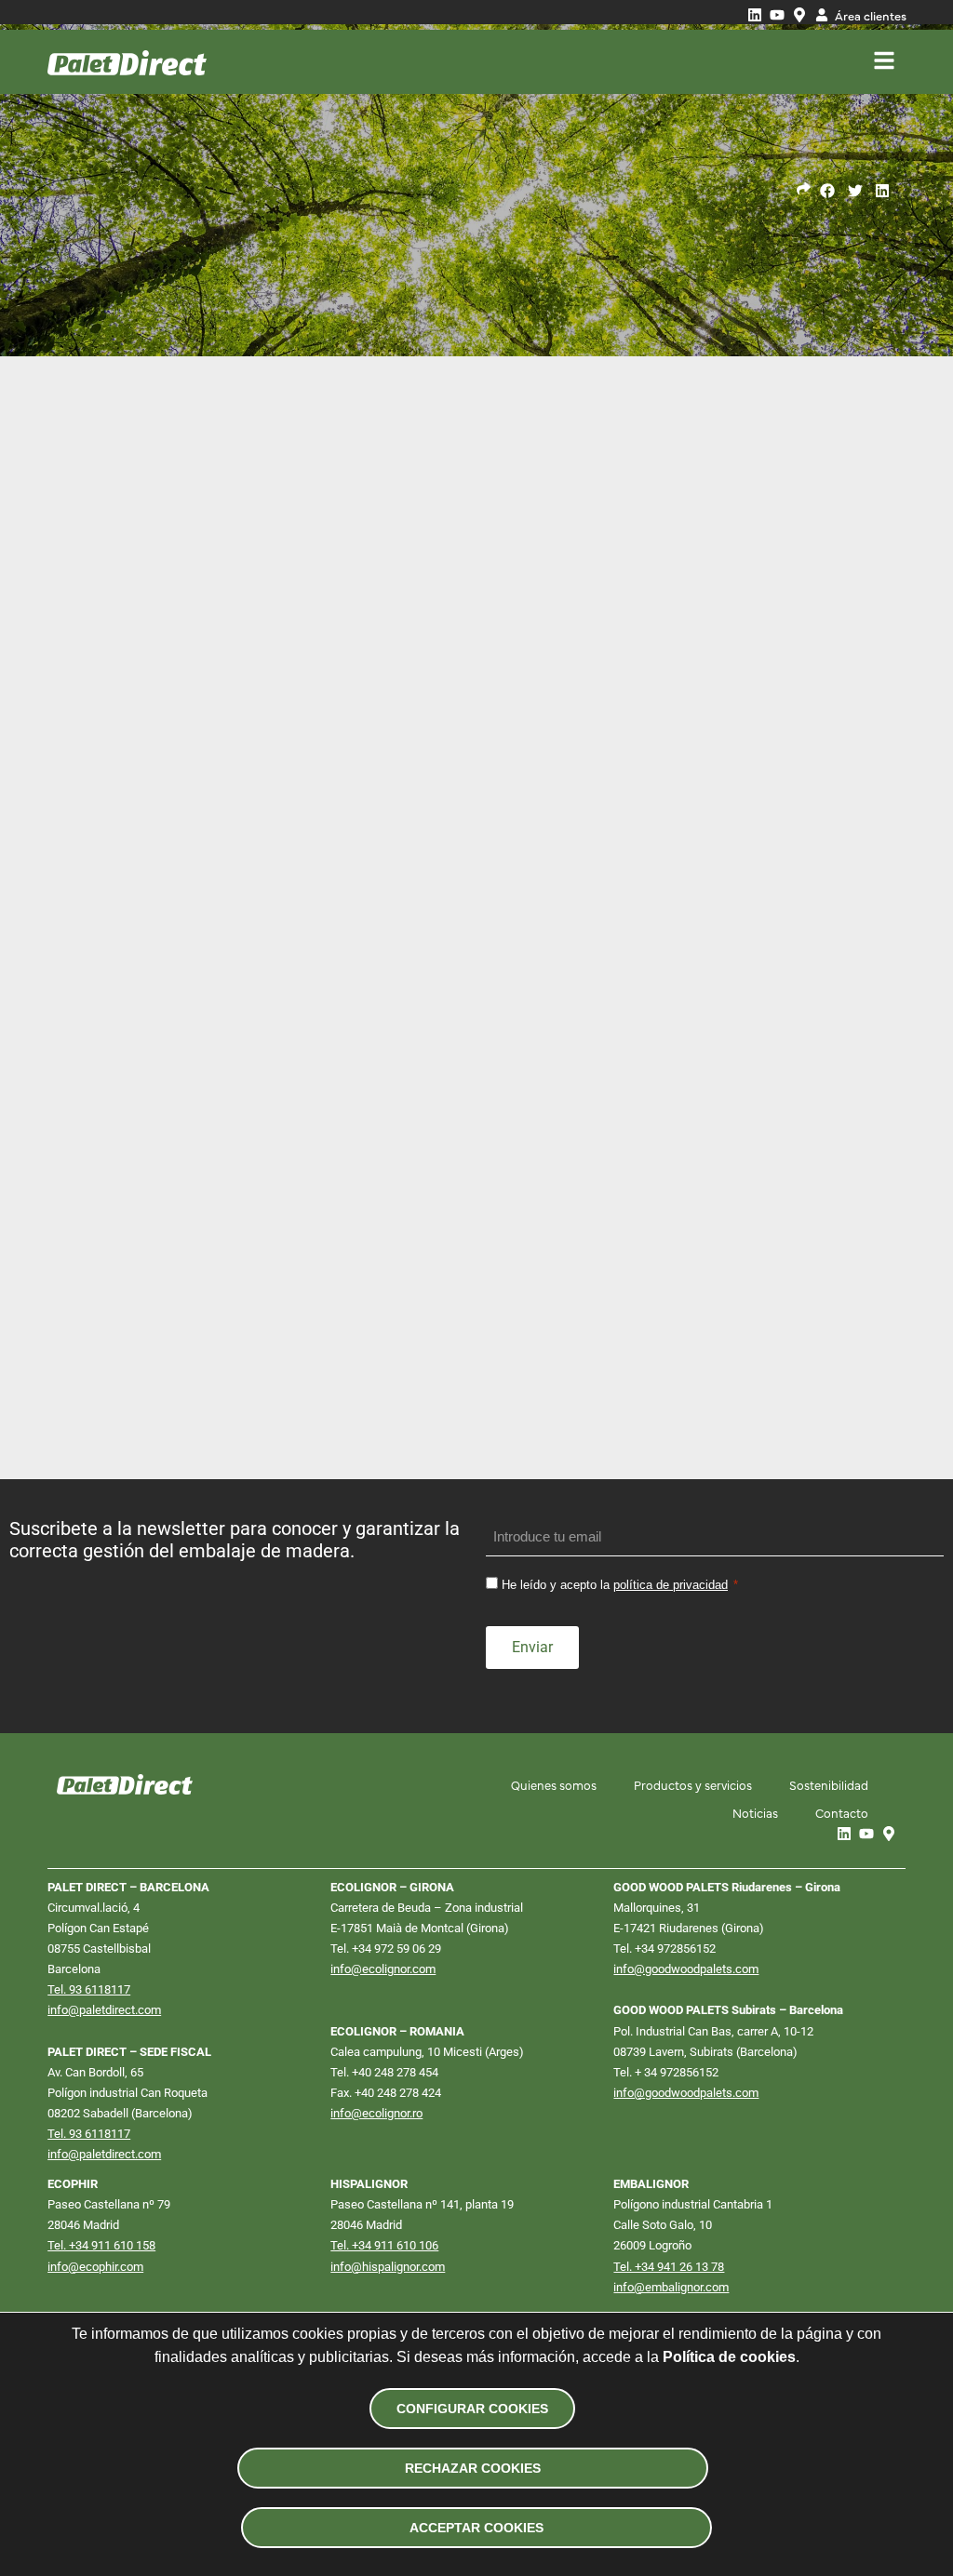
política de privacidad (671, 1585)
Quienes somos (554, 1784)
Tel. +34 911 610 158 (101, 2245)
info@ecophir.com (95, 2267)
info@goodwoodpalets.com (686, 1969)
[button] (828, 190)
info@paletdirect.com (104, 2010)
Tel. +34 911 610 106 (384, 2245)
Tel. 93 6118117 (89, 1989)
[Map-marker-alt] (799, 15)
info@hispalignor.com (388, 2267)
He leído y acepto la (615, 1585)
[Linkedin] (755, 15)
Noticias (755, 1812)
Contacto (842, 1812)
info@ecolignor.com (383, 1969)
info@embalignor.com (671, 2287)
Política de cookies (729, 2357)
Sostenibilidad (829, 1784)
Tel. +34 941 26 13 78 (669, 2267)
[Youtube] (777, 15)
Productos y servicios (693, 1784)
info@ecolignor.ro (376, 2113)
